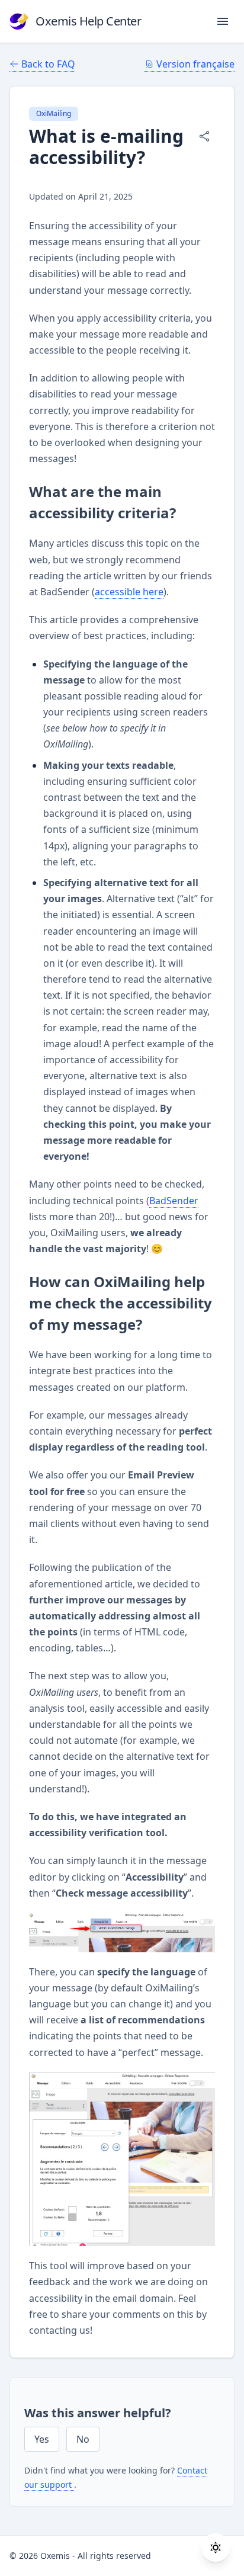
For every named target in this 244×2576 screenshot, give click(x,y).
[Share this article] (204, 136)
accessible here (129, 592)
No (83, 2439)
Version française (195, 64)
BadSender (174, 1201)
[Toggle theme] (216, 2548)
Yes (42, 2439)
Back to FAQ (48, 64)
